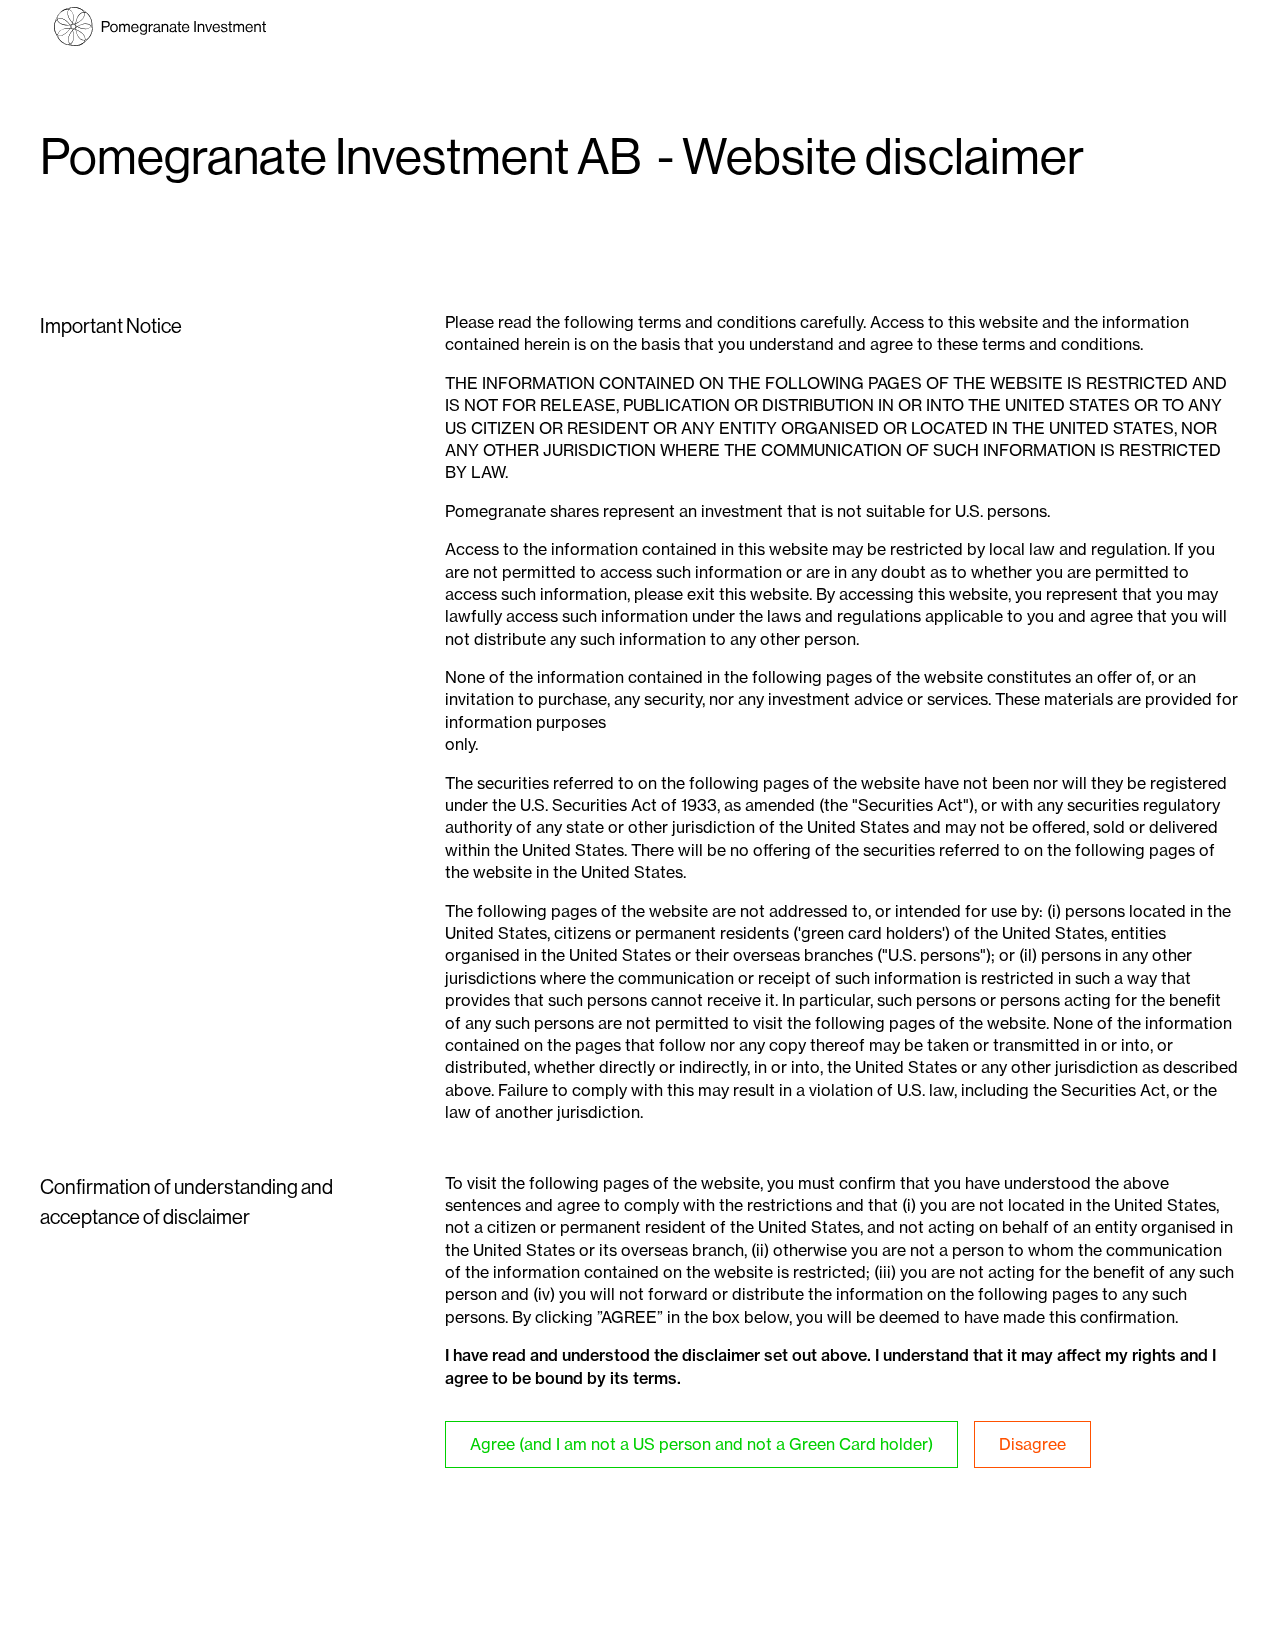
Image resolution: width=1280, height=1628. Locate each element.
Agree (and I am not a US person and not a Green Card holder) (701, 1444)
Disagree (1032, 1444)
